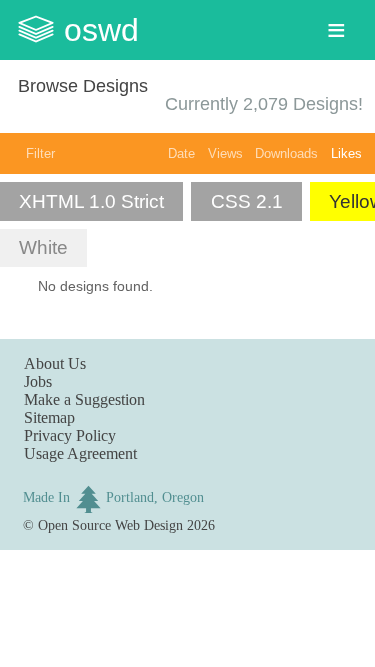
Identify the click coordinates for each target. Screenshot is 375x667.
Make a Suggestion (84, 399)
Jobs (38, 381)
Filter (40, 153)
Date (181, 153)
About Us (55, 363)
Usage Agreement (80, 453)
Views (225, 153)
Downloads (286, 153)
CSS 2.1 (247, 201)
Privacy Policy (70, 435)
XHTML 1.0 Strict (91, 201)
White (43, 247)
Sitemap (49, 417)
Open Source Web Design (110, 525)
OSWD (101, 30)
